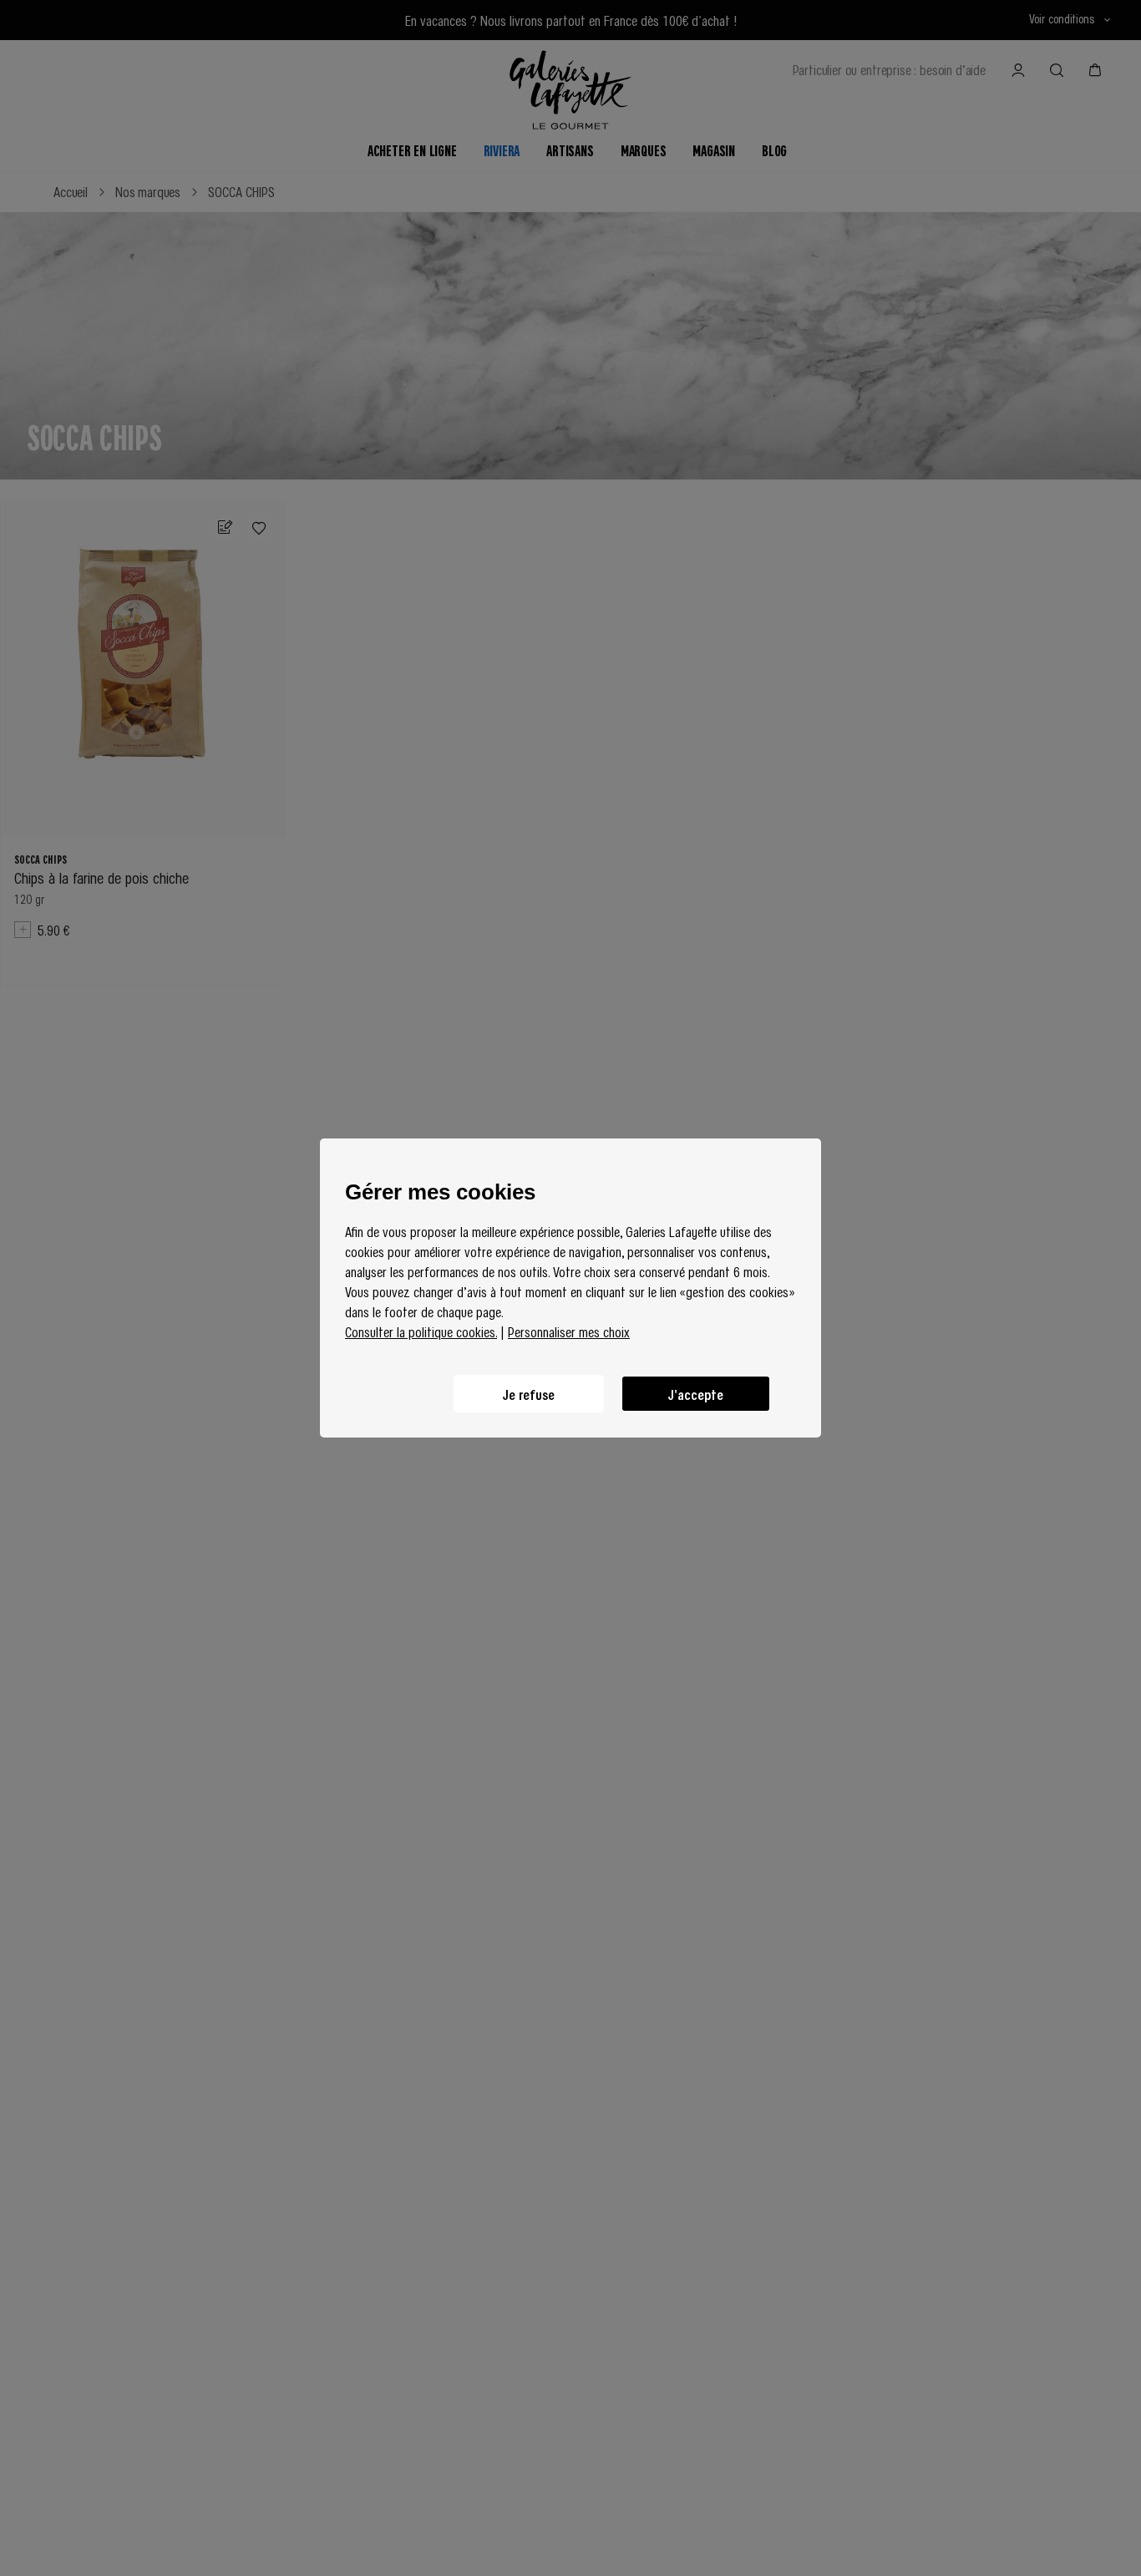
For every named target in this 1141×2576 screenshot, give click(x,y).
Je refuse (529, 1394)
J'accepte (696, 1394)
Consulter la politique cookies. (421, 1331)
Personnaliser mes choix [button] (569, 1331)
